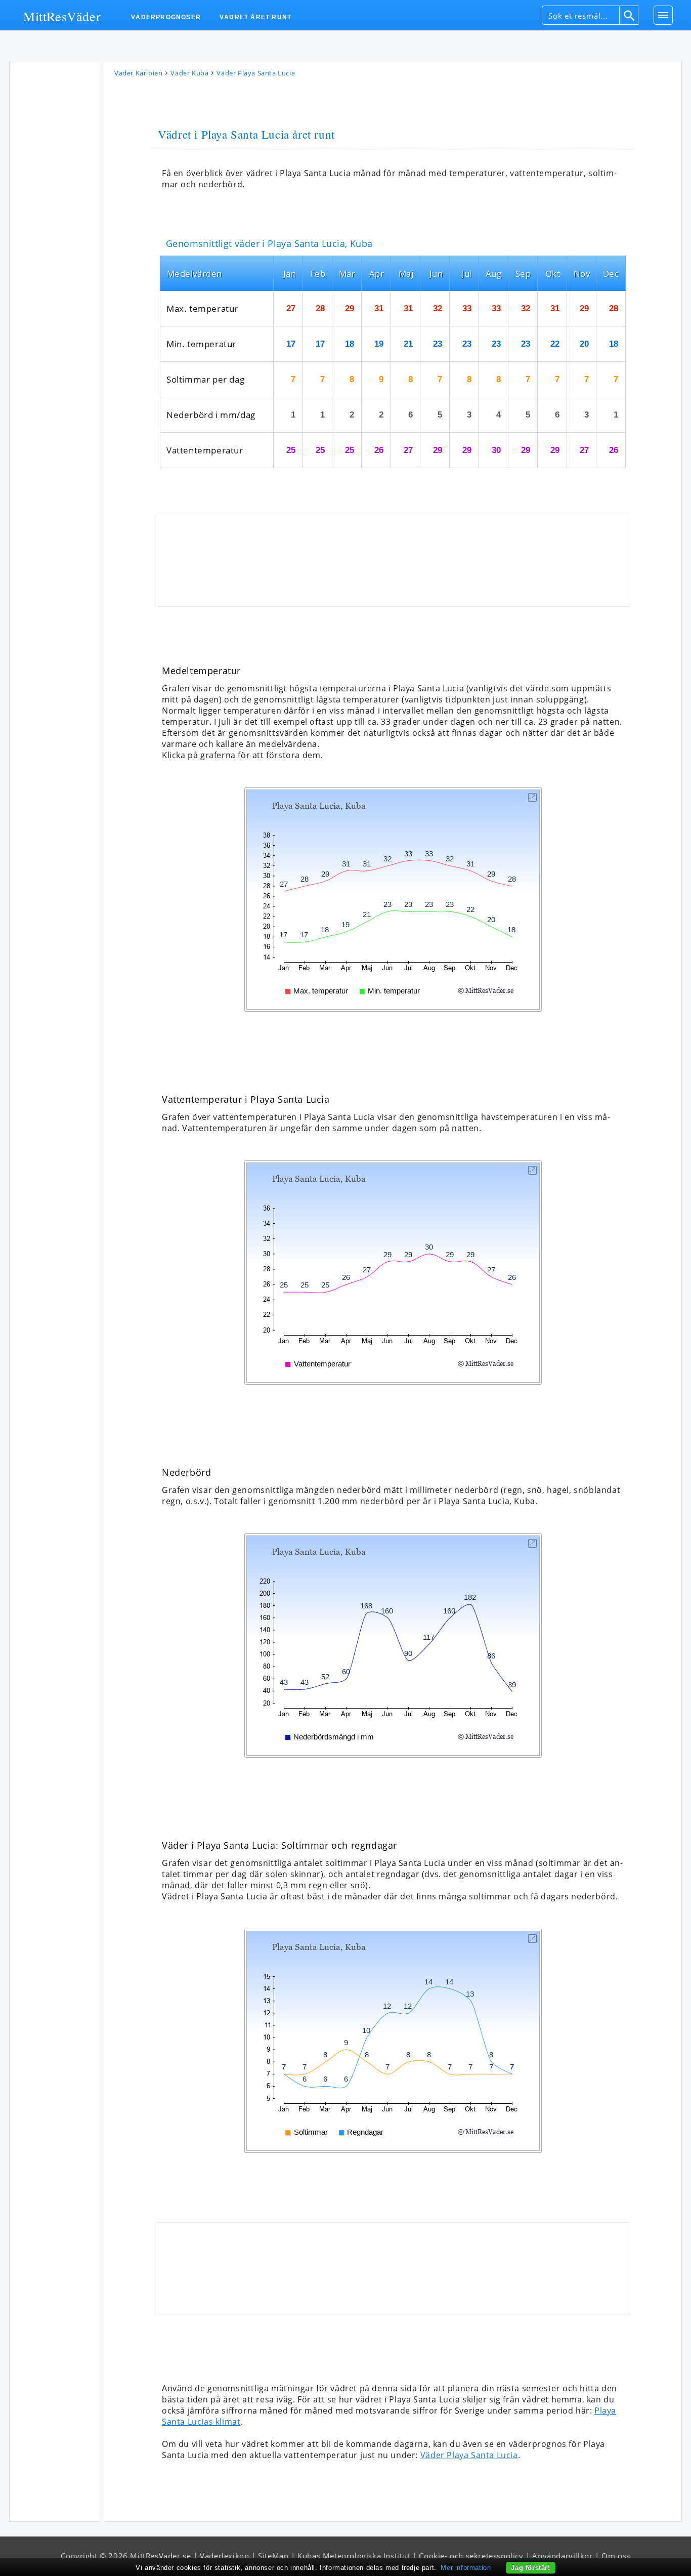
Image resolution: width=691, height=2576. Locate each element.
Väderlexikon (224, 2556)
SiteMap (273, 2556)
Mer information (466, 2568)
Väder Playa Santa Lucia (469, 2455)
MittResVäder (62, 16)
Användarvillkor (562, 2556)
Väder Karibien (138, 73)
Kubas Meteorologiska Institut (354, 2556)
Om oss (616, 2556)
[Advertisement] (55, 217)
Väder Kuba (189, 73)
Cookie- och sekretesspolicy (471, 2556)
